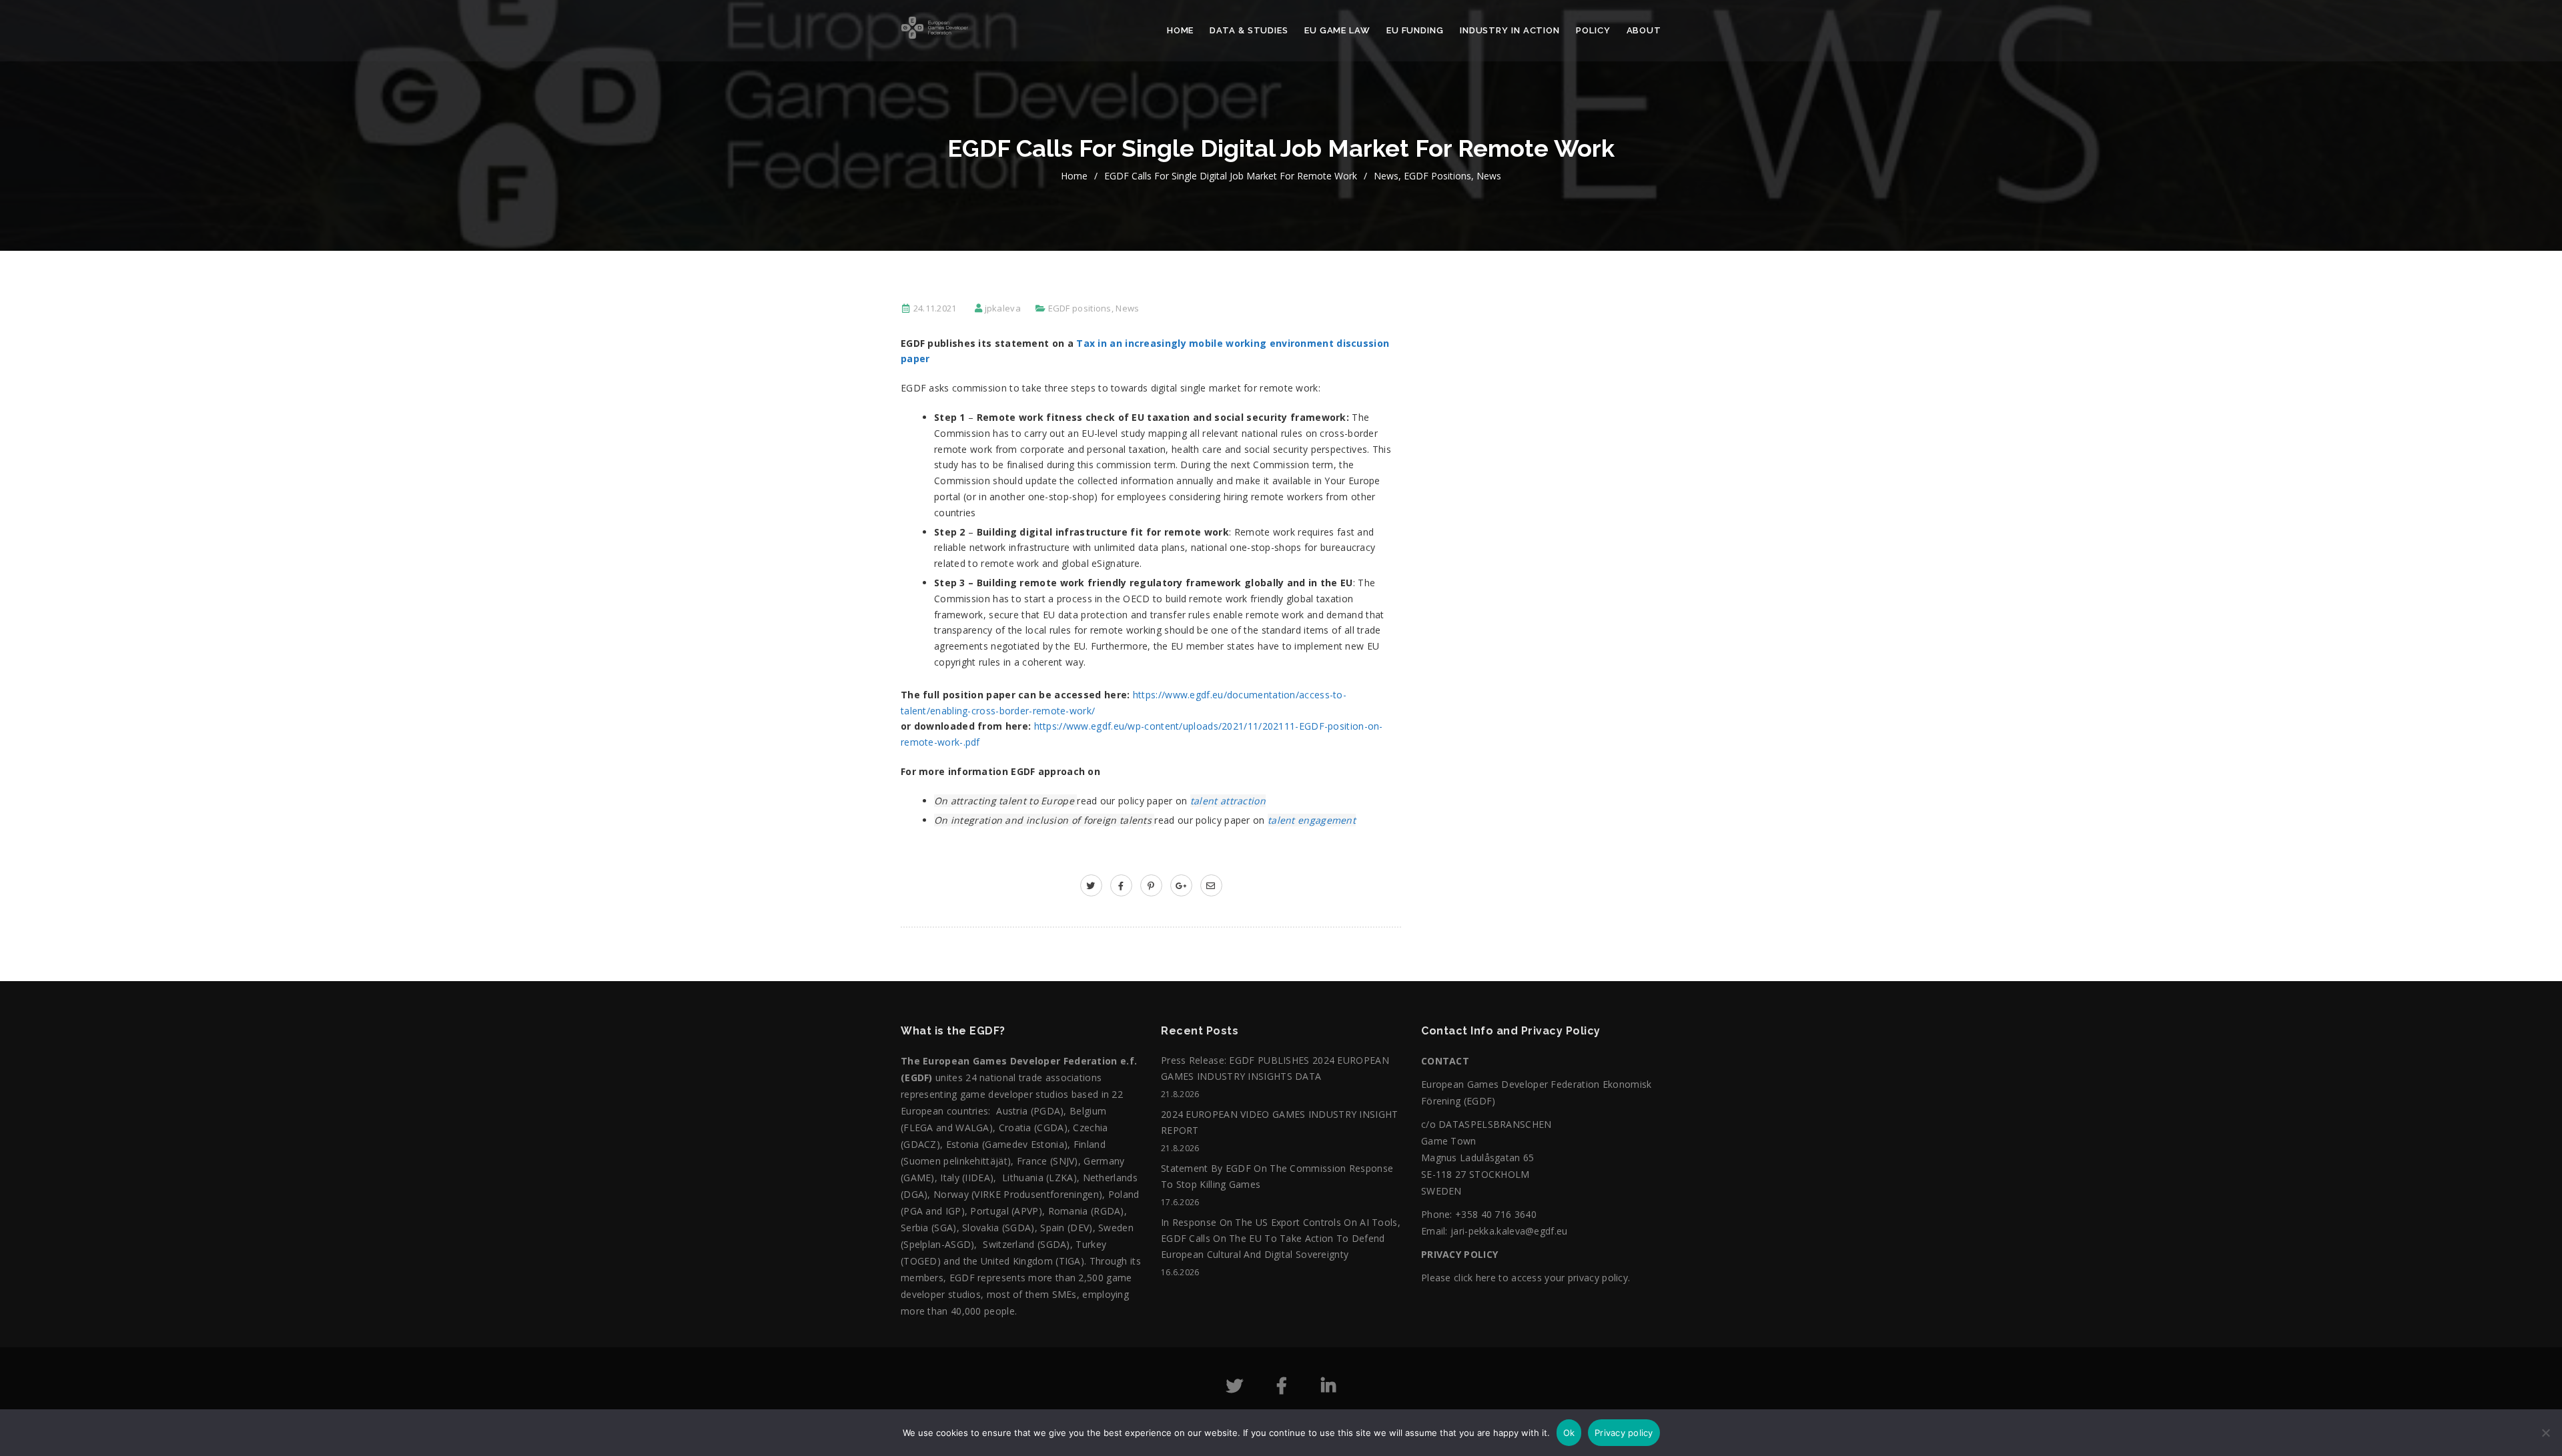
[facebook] (1121, 885)
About (1644, 30)
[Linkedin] (1328, 1388)
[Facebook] (1282, 1388)
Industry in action (1510, 30)
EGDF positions (1437, 176)
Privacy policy (1624, 1433)
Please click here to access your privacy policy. (1526, 1278)
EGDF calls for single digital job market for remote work (1231, 176)
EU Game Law (1337, 30)
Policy (1593, 30)
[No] (2545, 1439)
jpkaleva (1003, 308)
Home (1181, 30)
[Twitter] (1235, 1388)
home (1074, 176)
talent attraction (1228, 801)
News (1386, 176)
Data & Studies (1249, 30)
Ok (1569, 1433)
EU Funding (1415, 30)
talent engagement (1312, 820)
